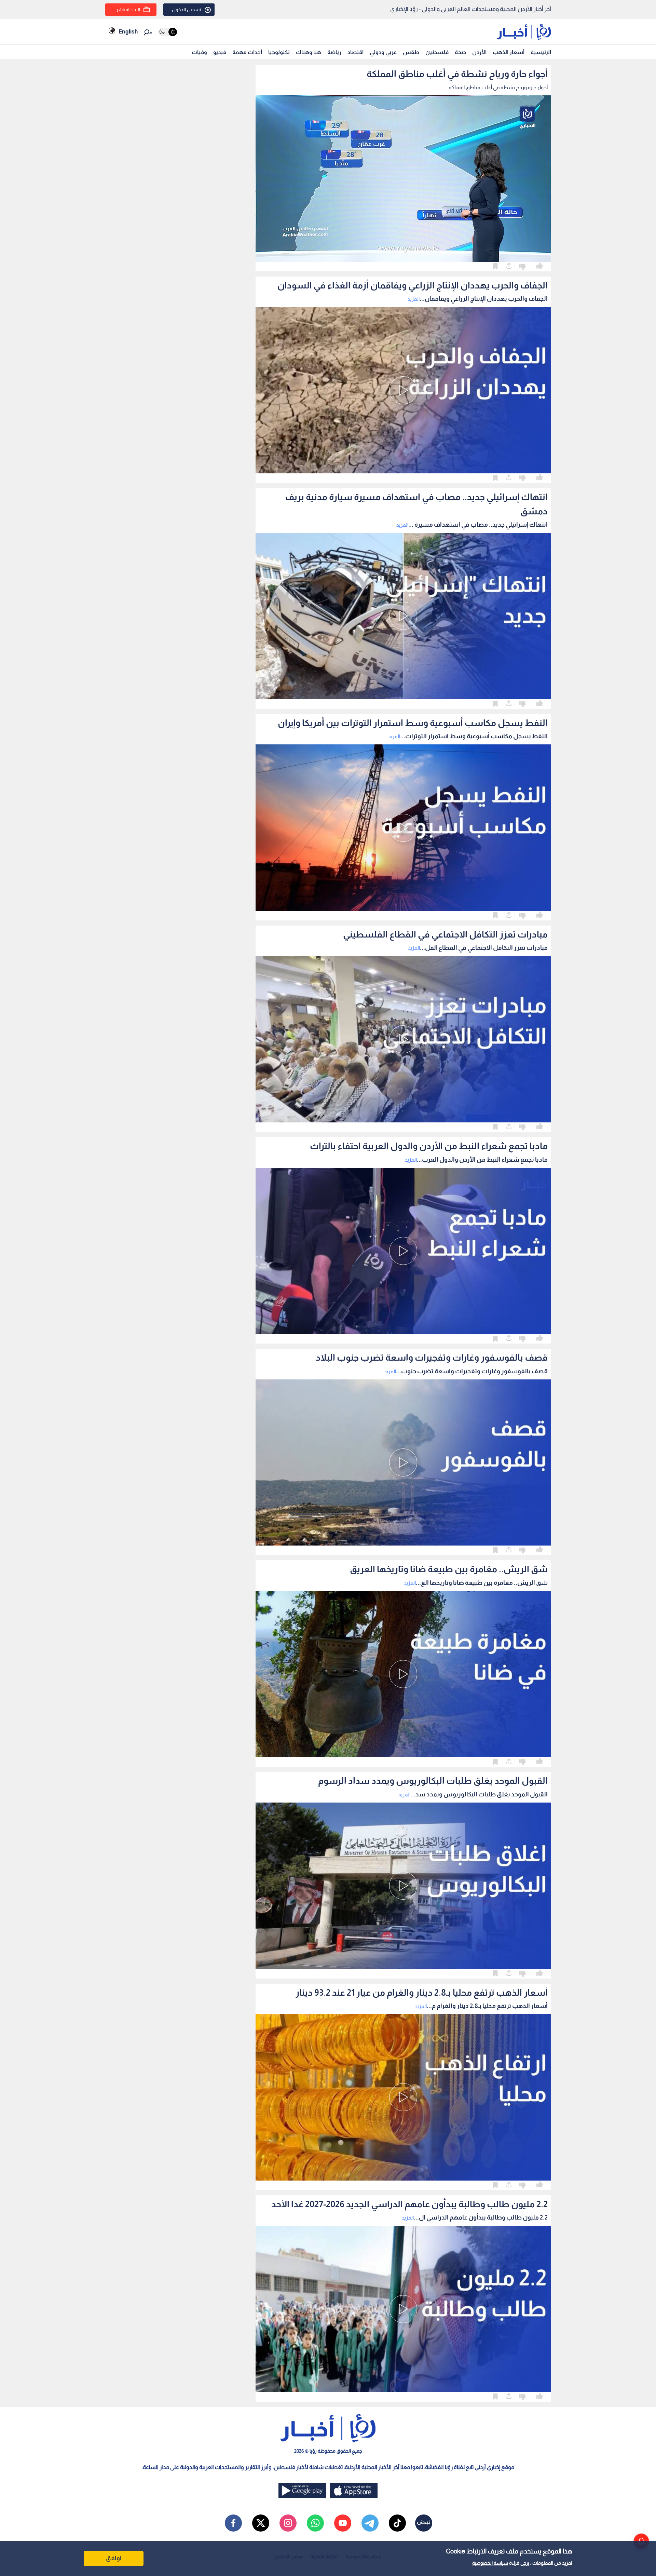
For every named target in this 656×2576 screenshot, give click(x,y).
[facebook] (233, 2523)
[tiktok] (397, 2523)
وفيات (199, 52)
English (128, 32)
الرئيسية (541, 52)
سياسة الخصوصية (490, 2563)
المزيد (414, 299)
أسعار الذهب (509, 52)
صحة (460, 52)
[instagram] (288, 2523)
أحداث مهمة (247, 52)
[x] (261, 2523)
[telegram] (370, 2523)
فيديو (220, 52)
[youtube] (343, 2523)
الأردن (479, 52)
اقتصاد (356, 52)
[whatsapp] (315, 2523)
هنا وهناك (309, 52)
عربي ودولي (383, 52)
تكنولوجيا (279, 52)
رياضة (334, 52)
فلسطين (437, 52)
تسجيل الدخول (187, 10)
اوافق (114, 2558)
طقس (411, 52)
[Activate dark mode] (168, 32)
